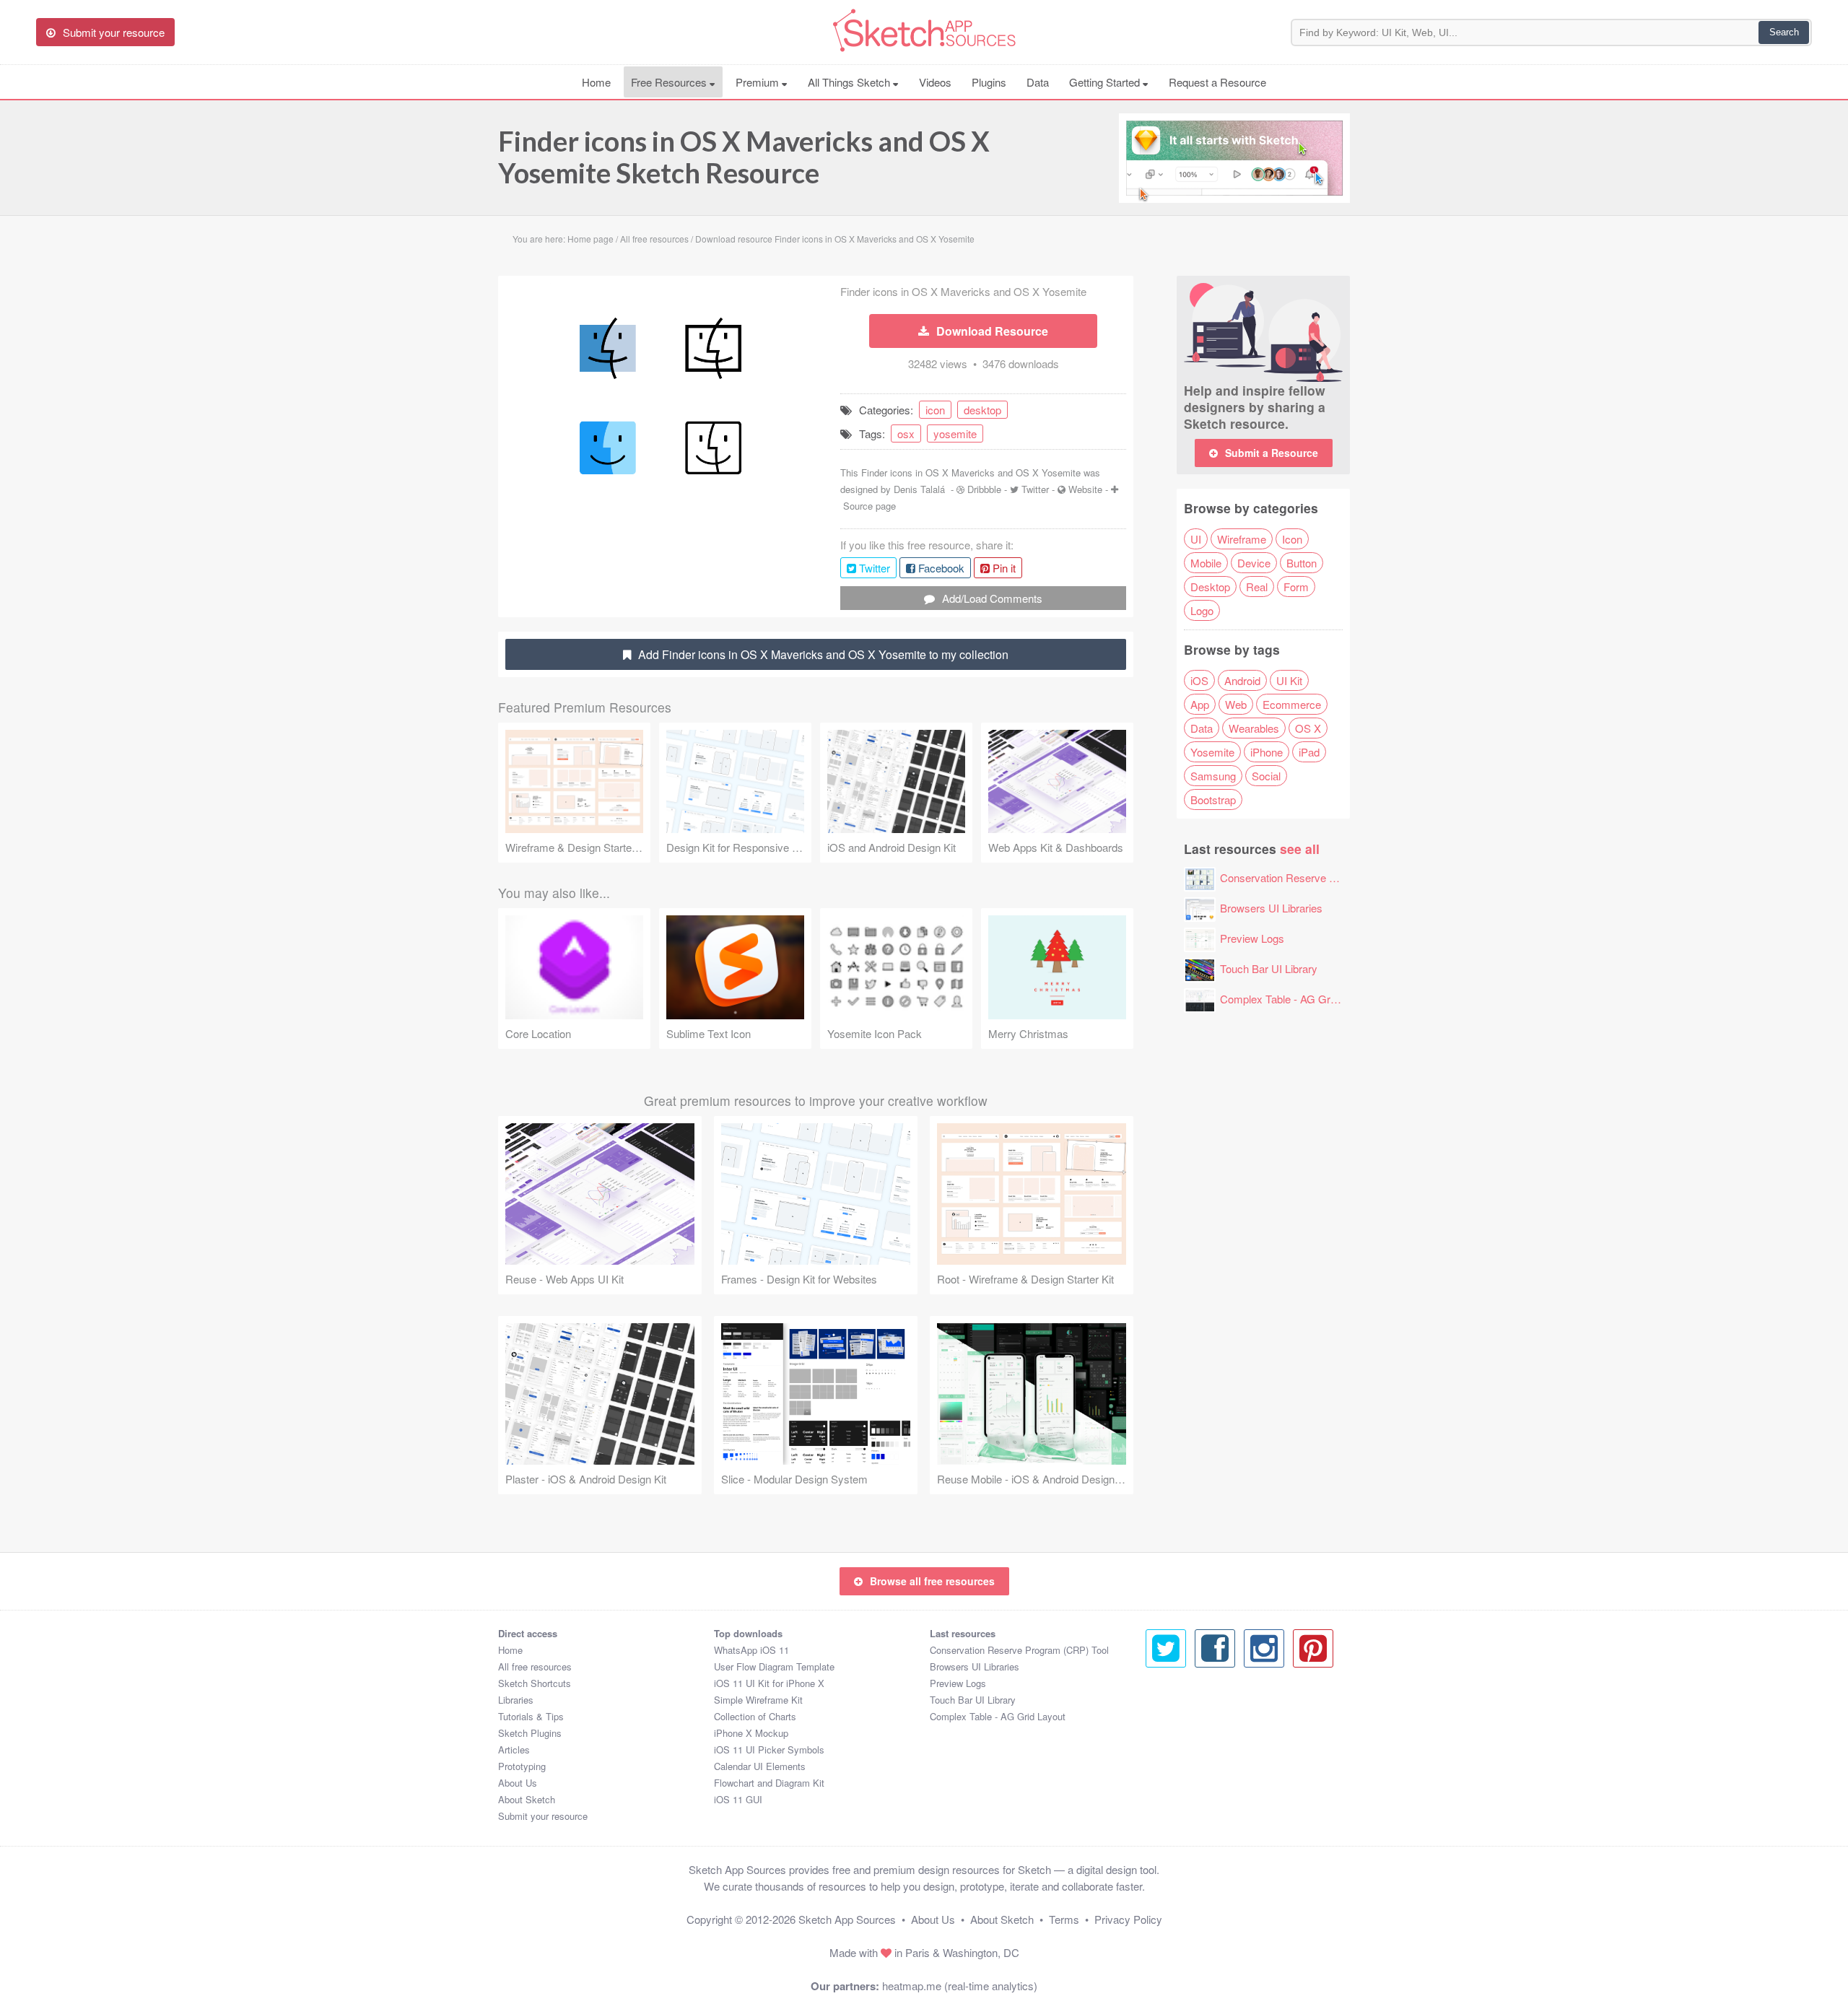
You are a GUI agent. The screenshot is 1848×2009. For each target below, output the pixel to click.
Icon (1292, 539)
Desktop (1210, 587)
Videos (935, 82)
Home (596, 82)
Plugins (989, 82)
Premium (759, 82)
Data (1038, 82)
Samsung (1213, 776)
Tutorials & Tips (531, 1716)
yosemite (955, 433)
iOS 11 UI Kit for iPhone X (769, 1683)
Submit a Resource (1272, 453)
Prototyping (522, 1766)
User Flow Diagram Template (774, 1666)
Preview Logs (1252, 938)
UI (1196, 539)
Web (1236, 704)
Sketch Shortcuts (535, 1683)
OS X (1308, 728)
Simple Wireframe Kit (758, 1700)
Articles (514, 1749)
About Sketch (527, 1799)
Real (1257, 587)
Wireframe (1242, 539)
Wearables (1254, 728)
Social (1266, 776)
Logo (1202, 610)
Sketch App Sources (847, 1919)
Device (1254, 563)
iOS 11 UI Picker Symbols (769, 1749)
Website (1085, 489)
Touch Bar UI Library (1269, 968)
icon (935, 410)
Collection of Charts (755, 1716)
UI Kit (1289, 680)
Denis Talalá (919, 489)
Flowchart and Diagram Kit (769, 1783)
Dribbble (984, 489)
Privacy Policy (1128, 1919)
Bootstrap (1213, 799)
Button (1302, 563)
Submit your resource (543, 1816)
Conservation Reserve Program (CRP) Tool (1323, 877)
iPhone (1267, 752)
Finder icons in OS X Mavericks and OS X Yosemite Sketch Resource (744, 157)
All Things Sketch (850, 82)
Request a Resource (1217, 82)
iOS (1199, 680)
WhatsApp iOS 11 (751, 1650)
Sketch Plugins (530, 1733)
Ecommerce (1292, 704)
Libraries (516, 1700)
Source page (869, 506)
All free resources (535, 1666)
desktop (982, 410)
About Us (518, 1783)
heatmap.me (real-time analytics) (960, 1986)
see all (1300, 849)
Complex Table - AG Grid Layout (1296, 999)
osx (906, 433)
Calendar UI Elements (760, 1766)
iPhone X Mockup (751, 1733)
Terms (1064, 1919)
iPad (1309, 752)
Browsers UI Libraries (1271, 908)
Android (1242, 680)
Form (1296, 587)
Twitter (1035, 489)
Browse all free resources (932, 1581)
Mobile (1206, 563)
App (1200, 704)
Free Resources (670, 82)
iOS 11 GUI (738, 1799)
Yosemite (1212, 752)
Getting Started (1106, 82)
